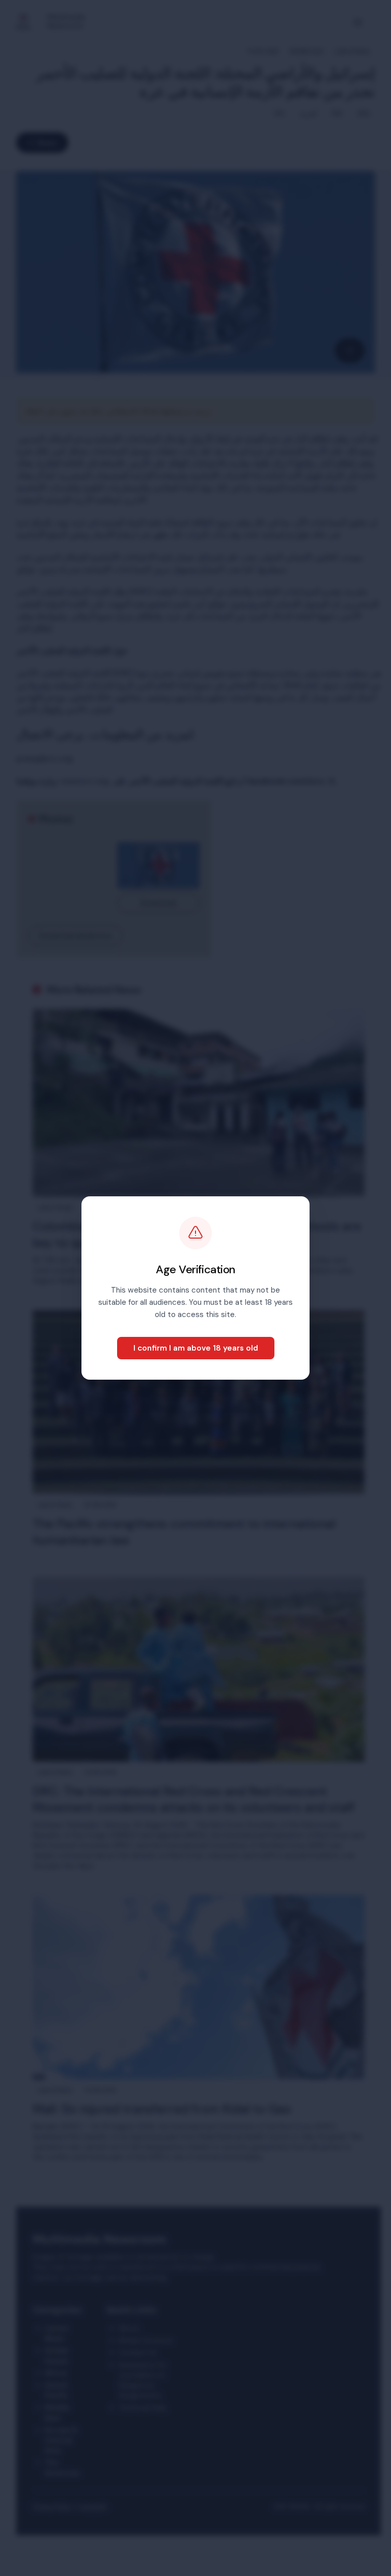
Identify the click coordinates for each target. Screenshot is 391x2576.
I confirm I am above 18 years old (196, 1348)
